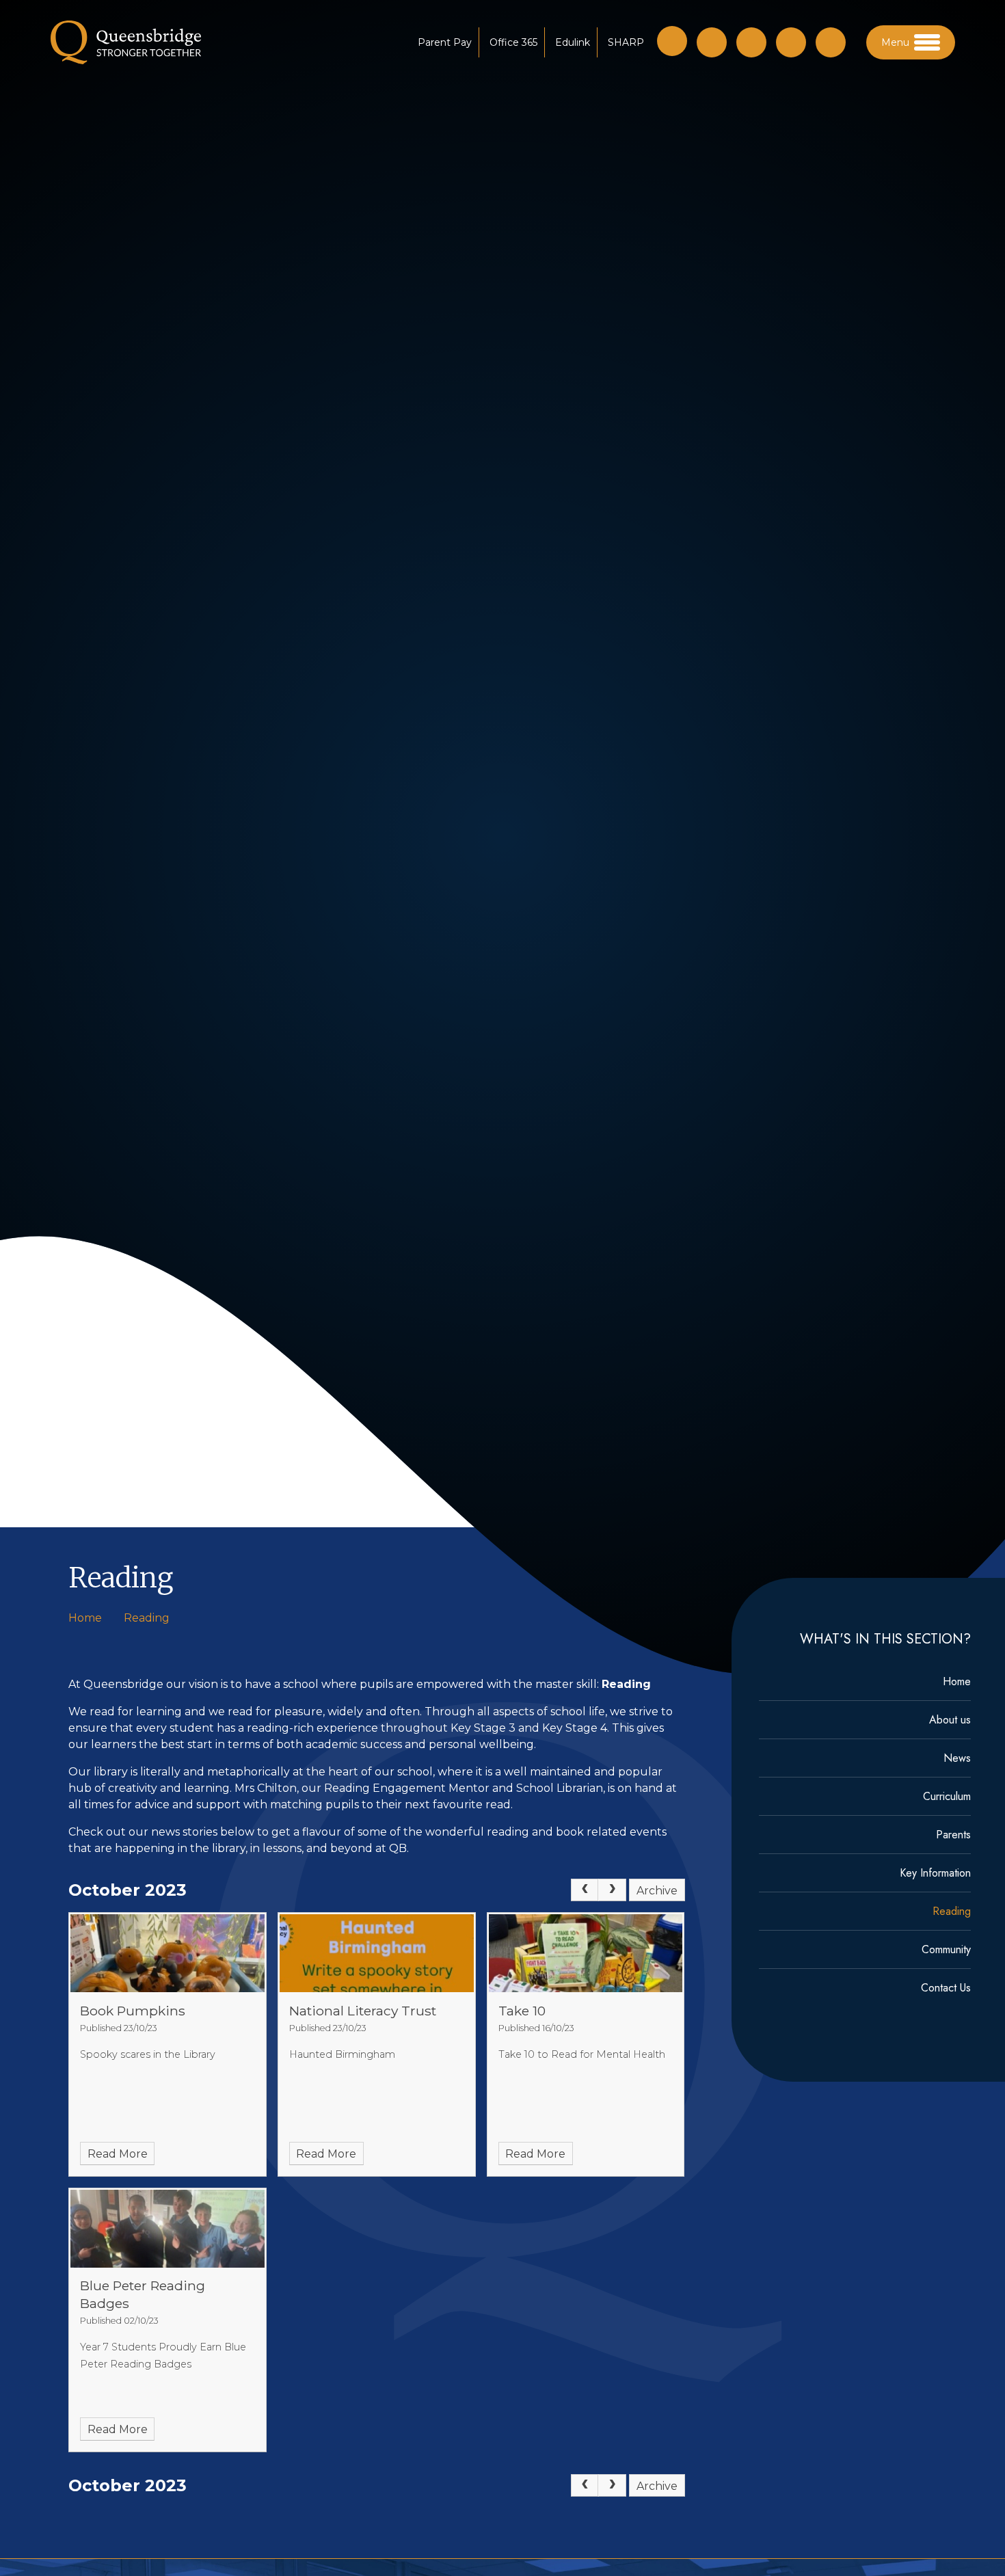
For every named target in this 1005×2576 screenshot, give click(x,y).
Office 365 (513, 42)
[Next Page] (612, 1890)
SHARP (626, 42)
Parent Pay (445, 42)
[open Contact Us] (751, 42)
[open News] (831, 42)
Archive (657, 1891)
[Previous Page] (585, 1890)
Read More (118, 2154)
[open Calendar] (791, 42)
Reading (147, 1618)
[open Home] (712, 42)
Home (85, 1618)
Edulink (573, 42)
